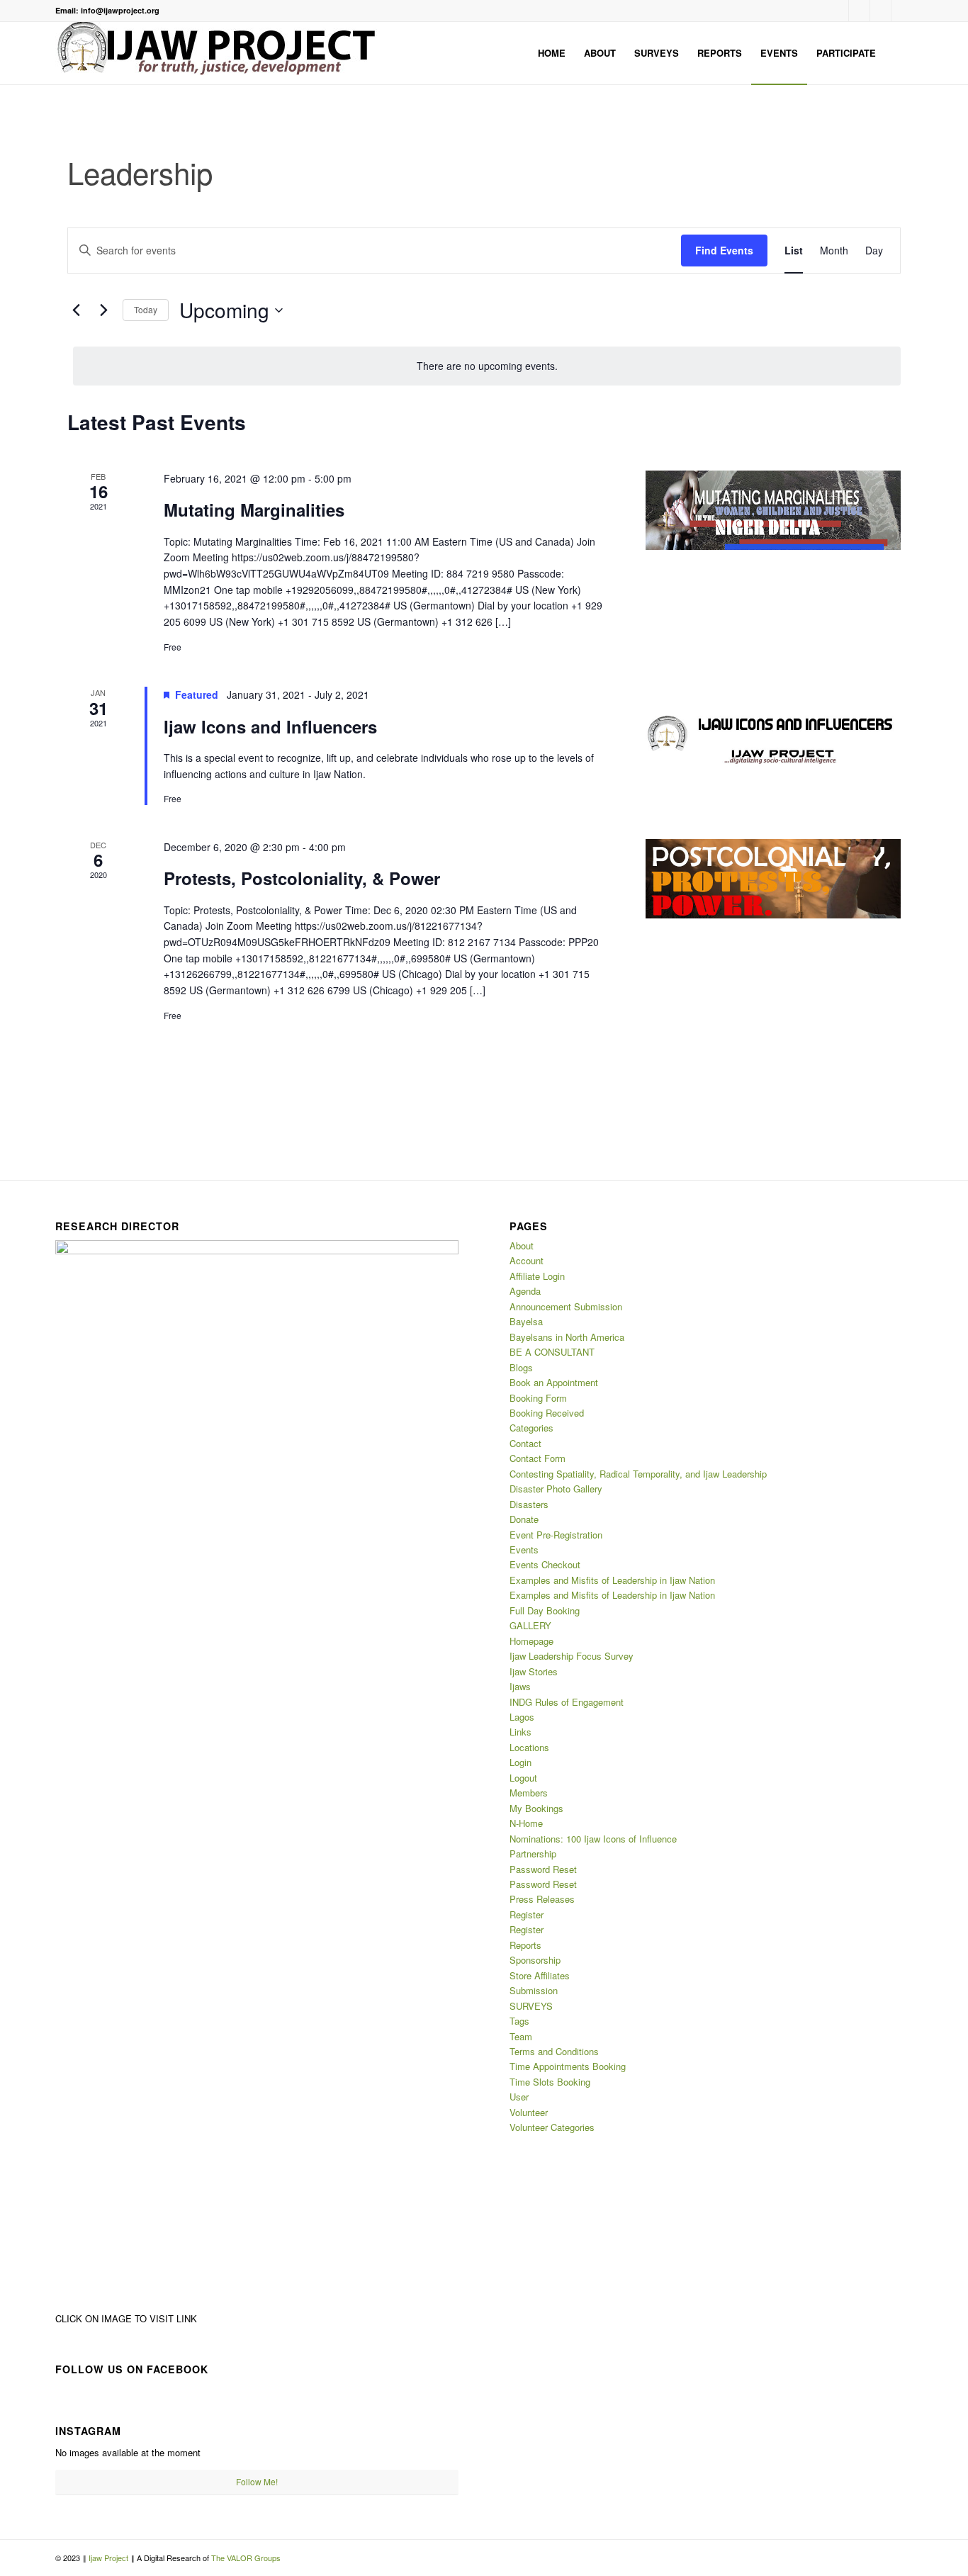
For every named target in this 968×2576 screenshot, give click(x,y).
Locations (529, 1747)
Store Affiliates (540, 1975)
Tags (519, 2021)
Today (146, 309)
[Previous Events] (76, 310)
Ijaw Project (109, 2558)
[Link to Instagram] (859, 11)
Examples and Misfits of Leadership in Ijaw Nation (612, 1580)
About (522, 1245)
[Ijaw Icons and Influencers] (773, 727)
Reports (525, 1945)
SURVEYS (531, 2006)
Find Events (724, 250)
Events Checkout (545, 1564)
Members (529, 1793)
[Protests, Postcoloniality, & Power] (773, 879)
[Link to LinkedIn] (880, 11)
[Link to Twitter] (902, 11)
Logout (523, 1778)
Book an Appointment (554, 1382)
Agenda (525, 1291)
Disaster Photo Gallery (556, 1489)
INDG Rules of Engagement (567, 1702)
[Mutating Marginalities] (773, 511)
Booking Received (547, 1413)
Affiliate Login (537, 1276)
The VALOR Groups (246, 2558)
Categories (531, 1428)
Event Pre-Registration (556, 1535)
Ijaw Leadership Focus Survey (572, 1656)
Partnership (533, 1854)
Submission (534, 1990)
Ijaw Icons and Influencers (270, 726)
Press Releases (542, 1899)
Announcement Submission (566, 1306)
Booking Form (538, 1398)
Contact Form (538, 1458)
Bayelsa (526, 1321)
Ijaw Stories (534, 1671)
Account (527, 1260)
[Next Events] (103, 310)
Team (521, 2036)
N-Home (526, 1823)
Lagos (522, 1717)
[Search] (899, 53)
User (519, 2097)
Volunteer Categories (552, 2127)
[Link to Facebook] (838, 11)
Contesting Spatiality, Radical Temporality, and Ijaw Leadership (638, 1474)
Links (520, 1732)
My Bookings (536, 1808)
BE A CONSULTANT (552, 1352)
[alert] (487, 366)
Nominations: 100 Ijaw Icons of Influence (593, 1839)
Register (527, 1914)
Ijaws (520, 1686)
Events (524, 1549)
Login (520, 1762)
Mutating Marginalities (254, 510)
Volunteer (529, 2112)
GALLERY (530, 1625)
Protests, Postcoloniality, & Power (302, 878)
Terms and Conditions (554, 2051)
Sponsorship (535, 1960)
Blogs (521, 1367)
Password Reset (543, 1869)
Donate (524, 1519)
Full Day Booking (545, 1610)
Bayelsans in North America (567, 1337)
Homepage (531, 1641)
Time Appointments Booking (568, 2066)
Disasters (529, 1504)
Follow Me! (257, 2481)
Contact (525, 1443)
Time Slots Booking (550, 2082)
